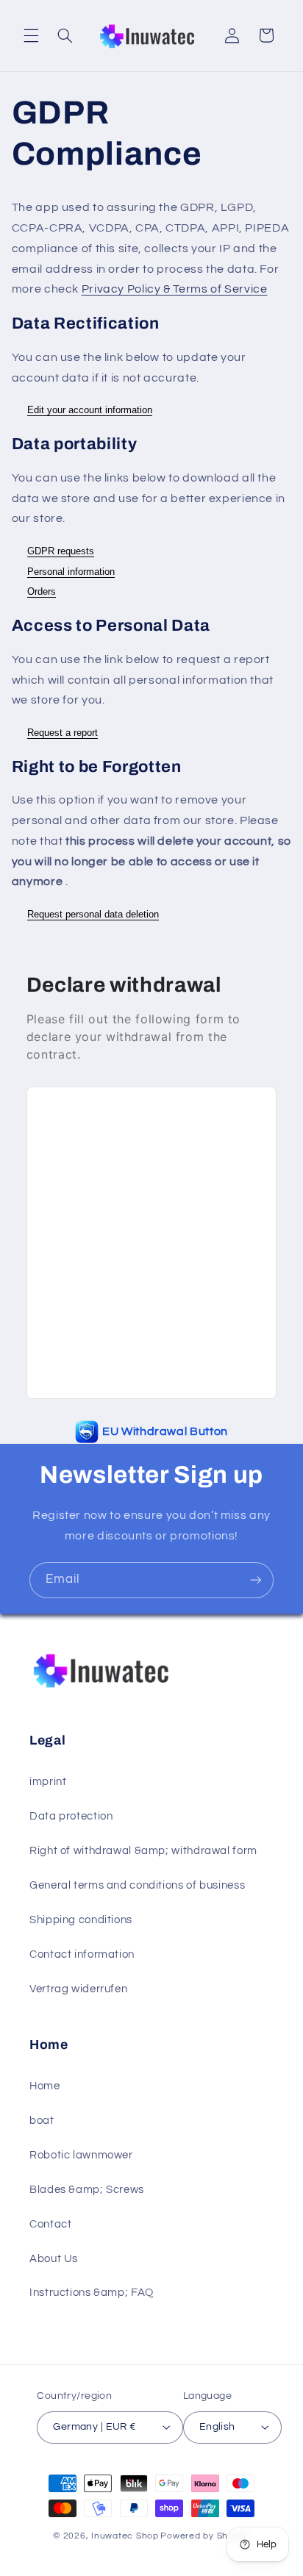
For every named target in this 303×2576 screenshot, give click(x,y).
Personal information (71, 572)
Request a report (63, 733)
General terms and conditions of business (137, 1885)
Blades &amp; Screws (87, 2190)
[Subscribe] (256, 1580)
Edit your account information (90, 410)
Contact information (82, 1954)
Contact (50, 2224)
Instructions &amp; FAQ (92, 2293)
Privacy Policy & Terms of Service (175, 289)
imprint (48, 1782)
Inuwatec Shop (125, 2536)
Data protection (71, 1816)
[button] (31, 35)
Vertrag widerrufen (78, 1989)
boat (42, 2121)
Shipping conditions (81, 1920)
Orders (42, 591)
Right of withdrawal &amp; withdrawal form (143, 1851)
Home (45, 2086)
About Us (54, 2259)
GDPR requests (61, 551)
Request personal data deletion (93, 914)
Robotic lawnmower (81, 2155)
